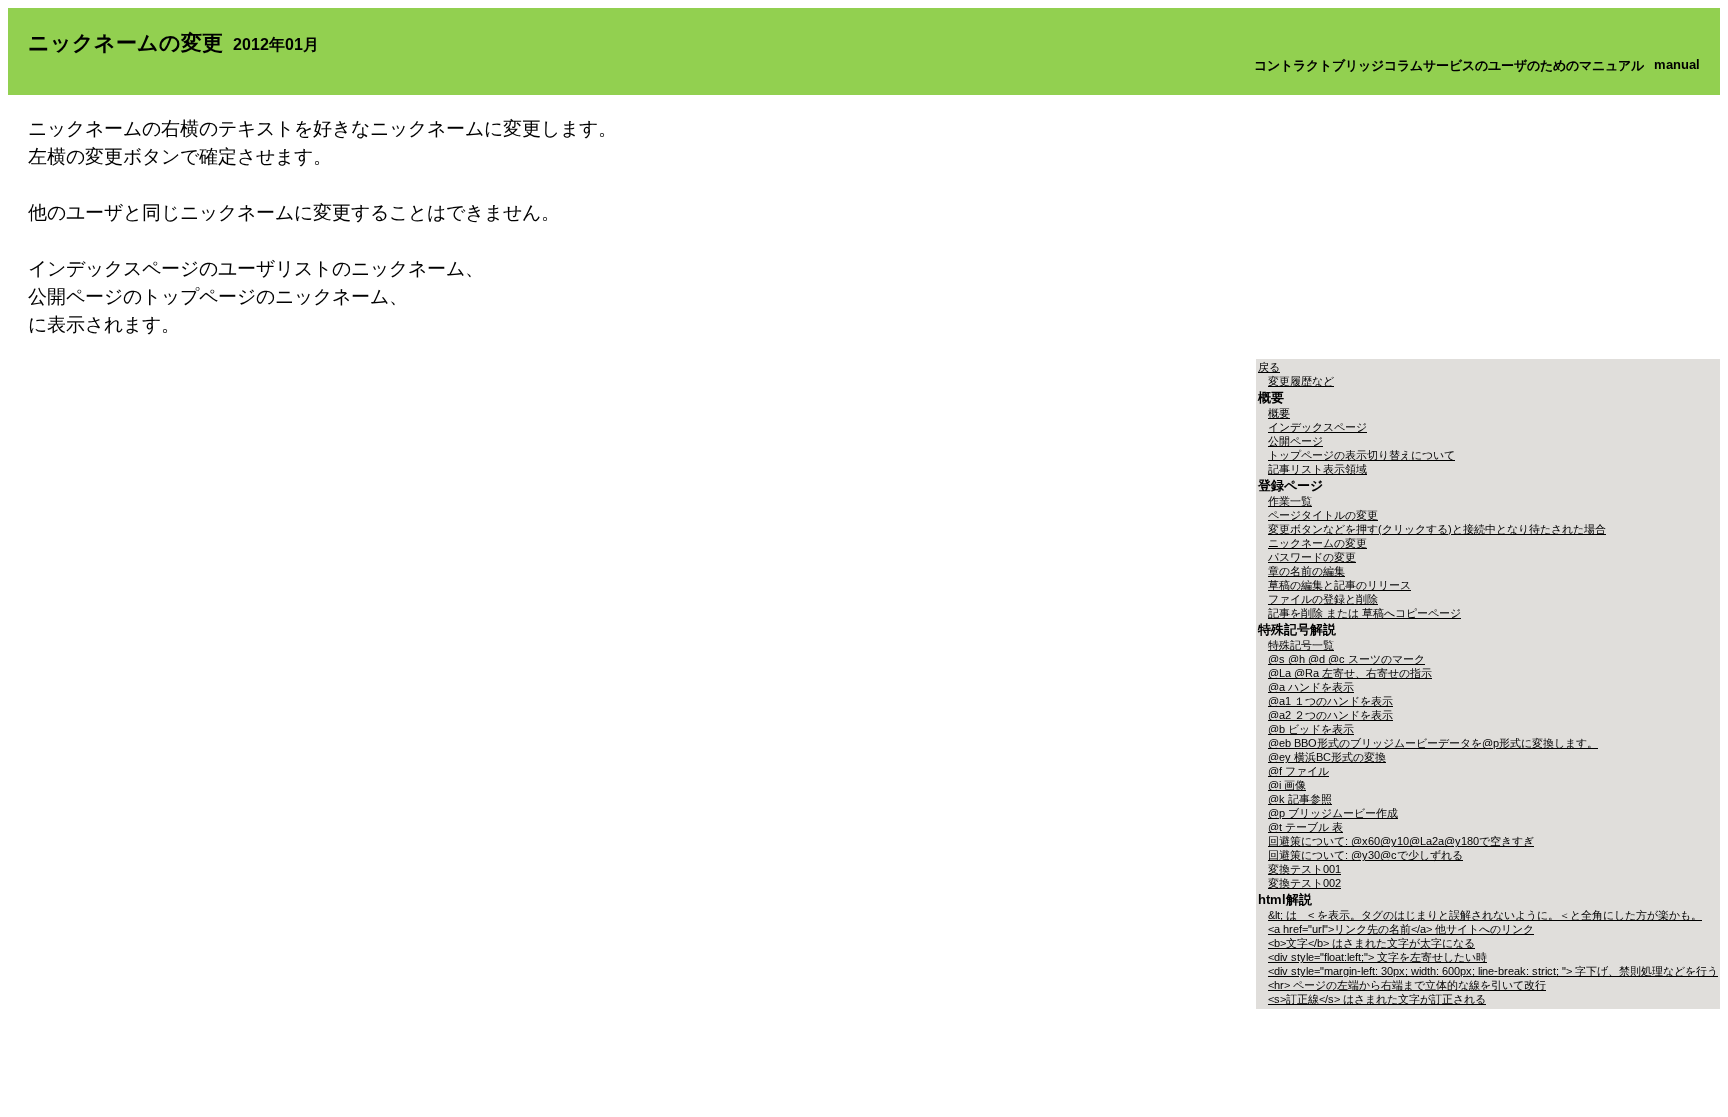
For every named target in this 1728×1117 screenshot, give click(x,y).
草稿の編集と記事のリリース (1339, 585)
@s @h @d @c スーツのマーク (1346, 659)
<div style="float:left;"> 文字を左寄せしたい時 (1377, 957)
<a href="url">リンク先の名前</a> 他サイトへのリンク (1401, 929)
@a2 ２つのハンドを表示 (1330, 715)
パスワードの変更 (1312, 557)
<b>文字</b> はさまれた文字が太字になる (1371, 943)
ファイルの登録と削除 (1323, 599)
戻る (1269, 367)
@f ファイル (1298, 771)
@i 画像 (1287, 785)
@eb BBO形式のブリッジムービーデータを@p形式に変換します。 (1433, 743)
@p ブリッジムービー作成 (1333, 813)
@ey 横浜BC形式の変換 (1327, 757)
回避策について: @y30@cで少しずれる (1365, 855)
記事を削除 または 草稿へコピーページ (1364, 613)
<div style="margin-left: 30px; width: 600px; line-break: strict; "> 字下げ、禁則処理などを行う (1493, 971)
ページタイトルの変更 (1323, 515)
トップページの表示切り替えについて (1361, 455)
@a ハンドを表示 (1311, 687)
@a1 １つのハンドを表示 (1330, 701)
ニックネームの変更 (1317, 543)
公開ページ (1295, 441)
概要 (1279, 413)
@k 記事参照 (1300, 799)
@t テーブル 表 (1305, 827)
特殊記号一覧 (1301, 645)
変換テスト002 (1304, 883)
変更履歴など (1301, 381)
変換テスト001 (1304, 869)
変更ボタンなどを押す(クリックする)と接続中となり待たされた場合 (1437, 529)
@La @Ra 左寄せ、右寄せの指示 (1350, 673)
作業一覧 (1290, 501)
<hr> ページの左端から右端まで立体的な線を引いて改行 (1407, 985)
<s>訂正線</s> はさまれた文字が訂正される (1377, 999)
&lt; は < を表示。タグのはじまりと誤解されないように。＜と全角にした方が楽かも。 (1485, 915)
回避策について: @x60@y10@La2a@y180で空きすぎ (1401, 841)
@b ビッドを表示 (1311, 729)
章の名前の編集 (1306, 571)
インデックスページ (1317, 427)
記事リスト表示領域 (1317, 469)
